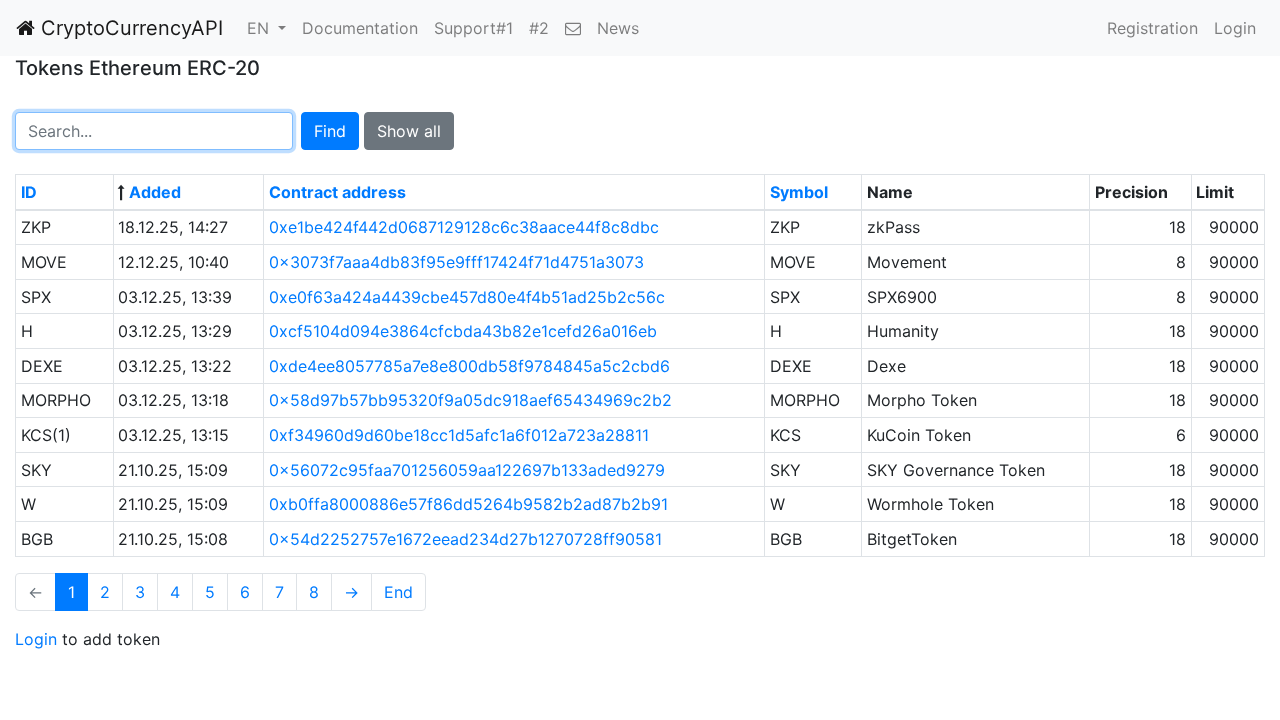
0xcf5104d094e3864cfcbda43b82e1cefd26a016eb (463, 331)
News (618, 28)
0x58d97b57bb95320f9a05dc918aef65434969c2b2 (470, 400)
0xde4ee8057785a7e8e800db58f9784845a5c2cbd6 (469, 366)
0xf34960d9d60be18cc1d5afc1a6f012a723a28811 (459, 435)
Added (155, 192)
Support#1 (473, 28)
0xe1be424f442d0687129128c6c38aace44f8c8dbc (464, 227)
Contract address (337, 192)
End (398, 592)
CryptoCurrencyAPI (129, 28)
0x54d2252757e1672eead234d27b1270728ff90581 (465, 539)
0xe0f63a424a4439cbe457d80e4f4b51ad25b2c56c (467, 297)
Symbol (799, 192)
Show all (409, 131)
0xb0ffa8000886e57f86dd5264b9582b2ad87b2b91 (468, 504)
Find (330, 131)
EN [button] (260, 28)
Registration (1152, 28)
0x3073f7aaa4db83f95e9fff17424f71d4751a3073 (456, 262)
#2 (539, 28)
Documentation (360, 28)
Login (1235, 28)
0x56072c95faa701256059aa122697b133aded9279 (467, 470)
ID (29, 192)
